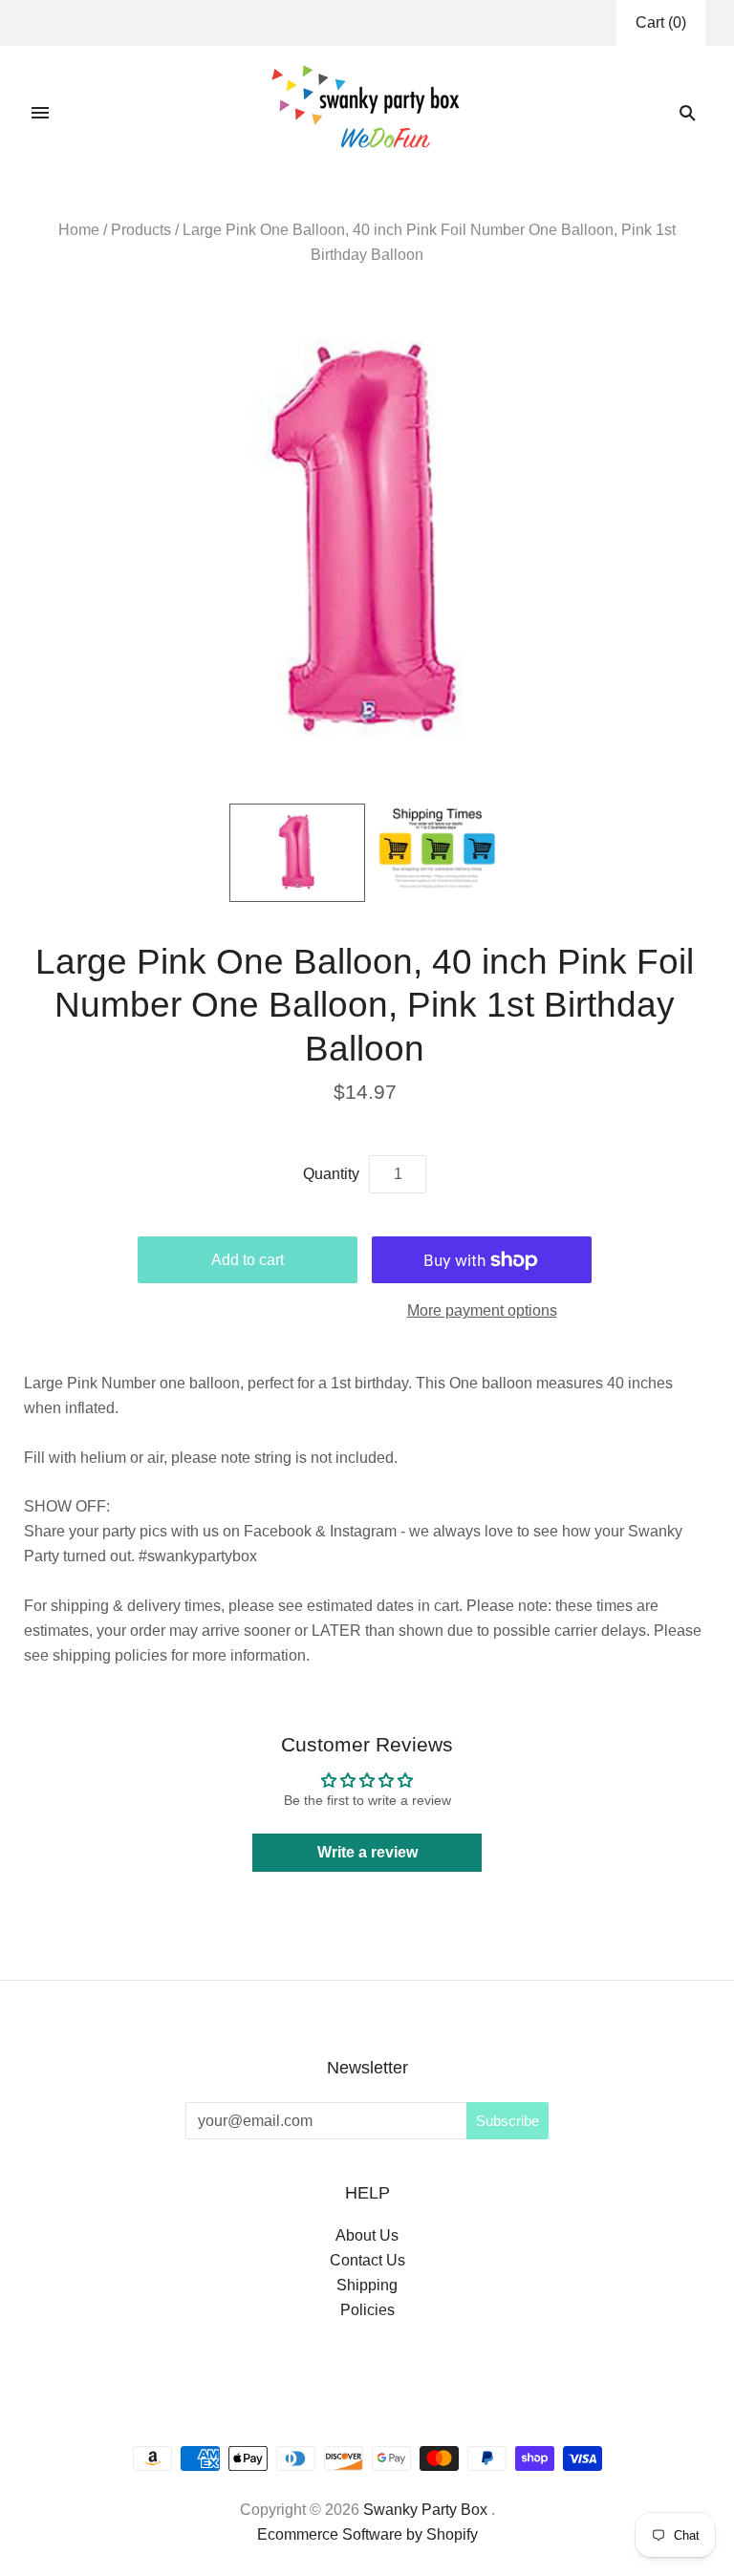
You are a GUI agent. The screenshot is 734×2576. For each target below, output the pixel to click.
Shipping (367, 2285)
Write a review (367, 1852)
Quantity (331, 1174)
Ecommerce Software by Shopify (367, 2534)
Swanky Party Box (425, 2510)
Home (79, 230)
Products (141, 230)
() (661, 22)
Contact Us (367, 2260)
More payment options (482, 1310)
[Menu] (40, 113)
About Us (367, 2235)
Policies (367, 2310)
